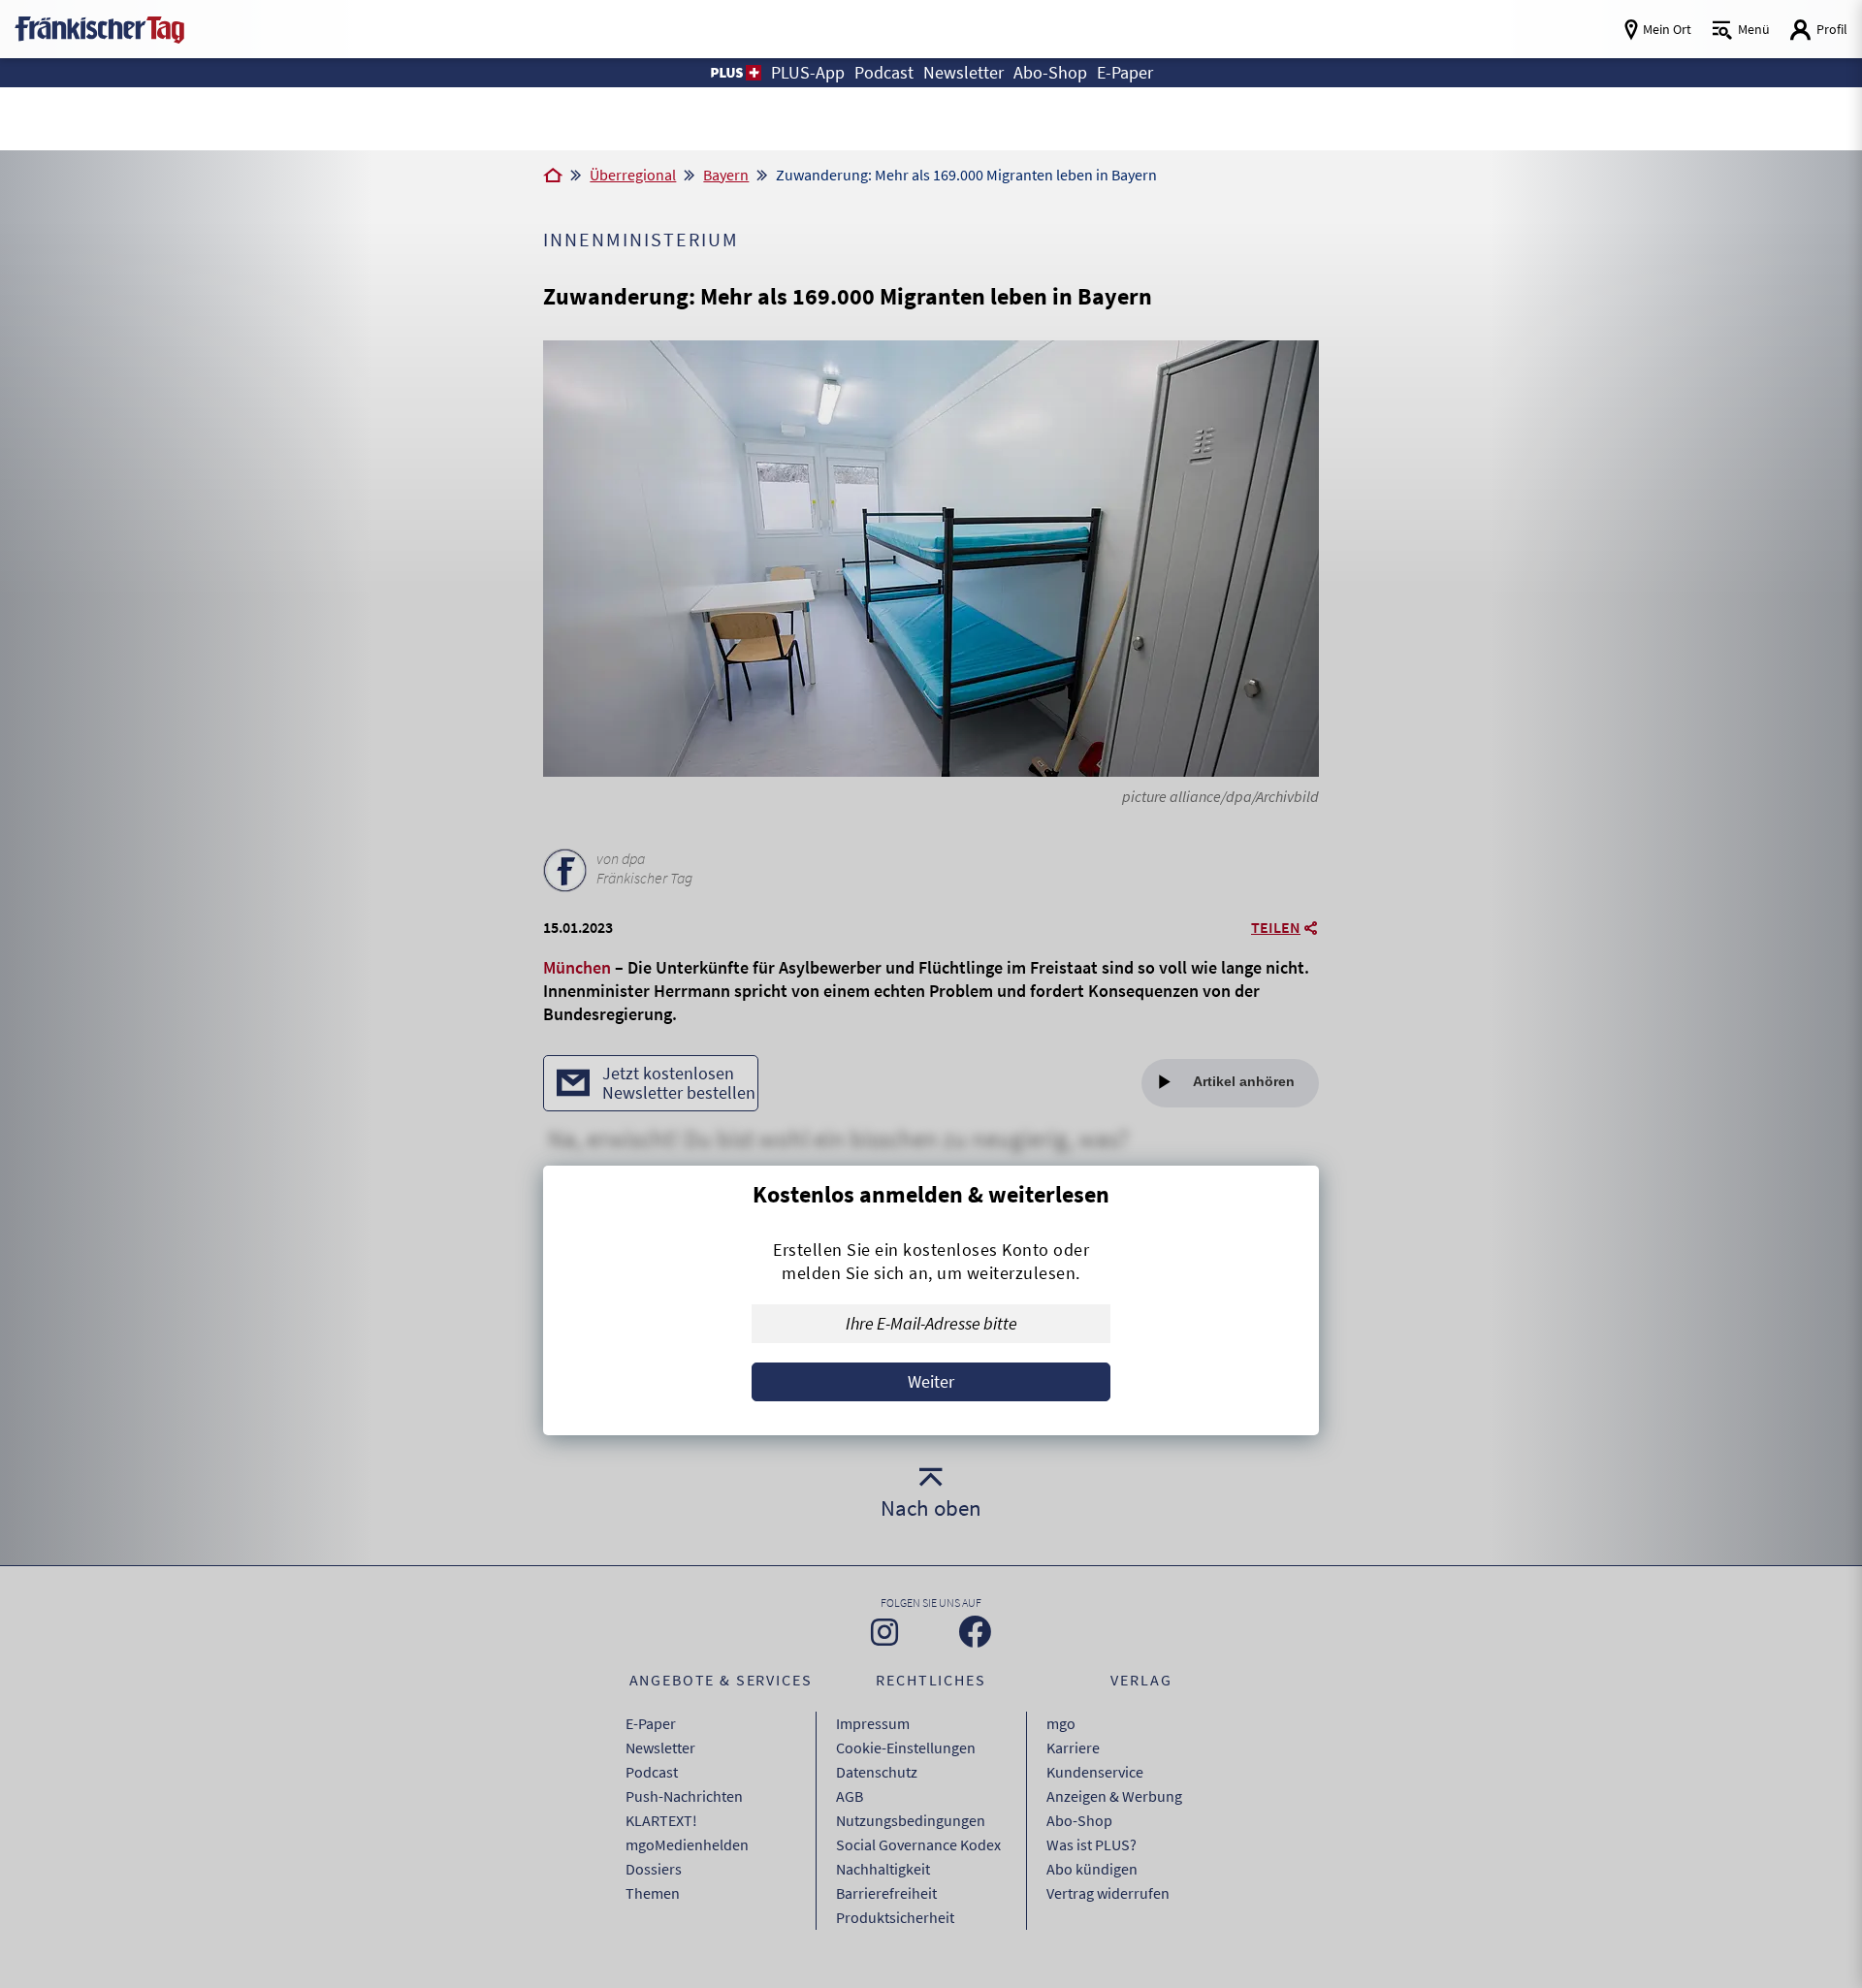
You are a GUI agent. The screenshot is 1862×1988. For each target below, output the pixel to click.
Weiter (931, 1381)
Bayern (726, 175)
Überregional (633, 175)
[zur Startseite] (99, 28)
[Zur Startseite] (553, 176)
